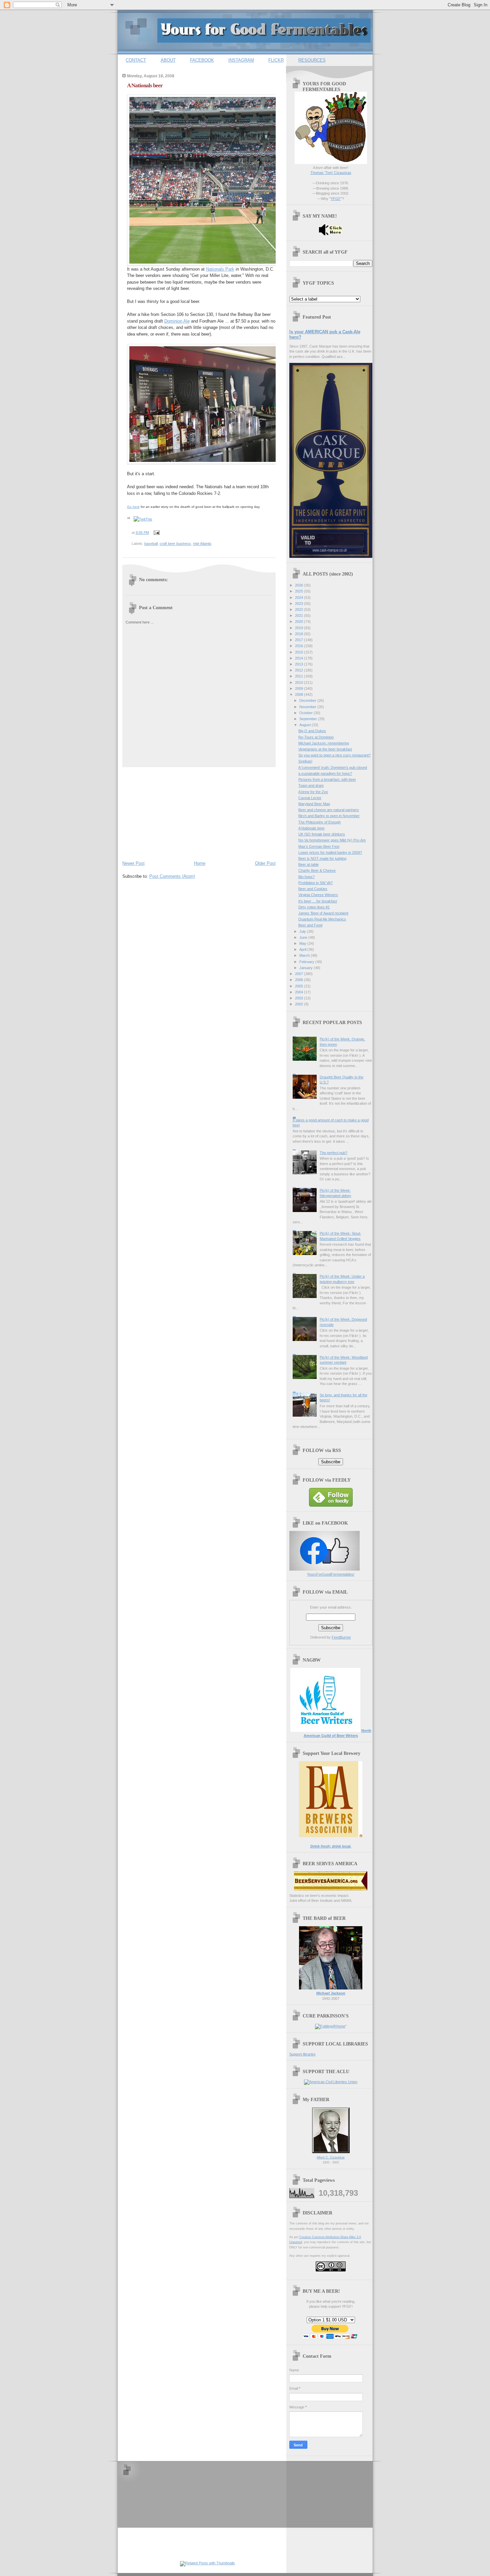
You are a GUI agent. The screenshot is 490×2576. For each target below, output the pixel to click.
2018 (299, 634)
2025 (299, 591)
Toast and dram (311, 785)
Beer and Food (310, 925)
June (304, 937)
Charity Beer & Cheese (317, 870)
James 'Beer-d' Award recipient (323, 913)
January (306, 968)
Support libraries (302, 2054)
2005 (299, 986)
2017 (299, 640)
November (308, 707)
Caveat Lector (310, 798)
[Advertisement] (172, 812)
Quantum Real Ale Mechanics (322, 919)
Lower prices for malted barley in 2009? (330, 852)
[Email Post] (156, 533)
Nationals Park (220, 269)
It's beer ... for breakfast (318, 901)
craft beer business (175, 544)
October (306, 713)
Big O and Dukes (312, 731)
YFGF (336, 199)
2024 (299, 598)
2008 (299, 694)
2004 (299, 992)
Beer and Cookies (313, 889)
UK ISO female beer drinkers (322, 834)
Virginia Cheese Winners (318, 895)
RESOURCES (312, 60)
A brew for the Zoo (313, 792)
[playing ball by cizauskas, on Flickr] (206, 179)
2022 (299, 610)
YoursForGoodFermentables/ (331, 1574)
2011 (299, 676)
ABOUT (168, 60)
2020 (299, 622)
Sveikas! (305, 761)
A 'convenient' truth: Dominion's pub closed (333, 767)
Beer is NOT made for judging (322, 858)
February (307, 962)
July (303, 931)
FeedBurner (341, 1637)
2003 (299, 998)
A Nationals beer (145, 85)
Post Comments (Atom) (172, 876)
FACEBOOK (202, 60)
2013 (299, 664)
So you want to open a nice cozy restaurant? (334, 755)
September (309, 719)
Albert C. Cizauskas (331, 2157)
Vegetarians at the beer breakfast (325, 749)
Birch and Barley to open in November (329, 816)
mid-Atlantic (202, 544)
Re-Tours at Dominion (316, 737)
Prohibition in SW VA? (315, 883)
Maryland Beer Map (314, 804)
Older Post (265, 863)
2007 (299, 974)
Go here (133, 507)
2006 (299, 980)
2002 (299, 1004)
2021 (299, 616)
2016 (299, 646)
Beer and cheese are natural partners (329, 810)
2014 (299, 658)
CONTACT (136, 60)
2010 (299, 682)
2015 (299, 652)
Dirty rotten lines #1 (314, 907)
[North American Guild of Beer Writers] (325, 1731)
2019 (299, 628)
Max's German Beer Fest (319, 846)
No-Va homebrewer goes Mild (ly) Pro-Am (332, 840)
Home (200, 863)
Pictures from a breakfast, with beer (327, 779)
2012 (299, 670)
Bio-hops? (306, 877)
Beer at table (308, 864)
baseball (151, 544)
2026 (299, 585)
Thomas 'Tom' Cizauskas (331, 173)
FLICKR (276, 60)
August (305, 725)
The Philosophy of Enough (319, 822)
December (308, 700)
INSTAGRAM (241, 60)
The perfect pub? (333, 1153)
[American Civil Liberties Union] (331, 2082)
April (303, 949)
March (305, 955)
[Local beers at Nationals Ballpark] (213, 402)
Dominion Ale (177, 321)
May (303, 943)
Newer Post (133, 863)
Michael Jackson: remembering (324, 743)
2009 (299, 688)
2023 (299, 604)
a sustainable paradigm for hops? (325, 773)
